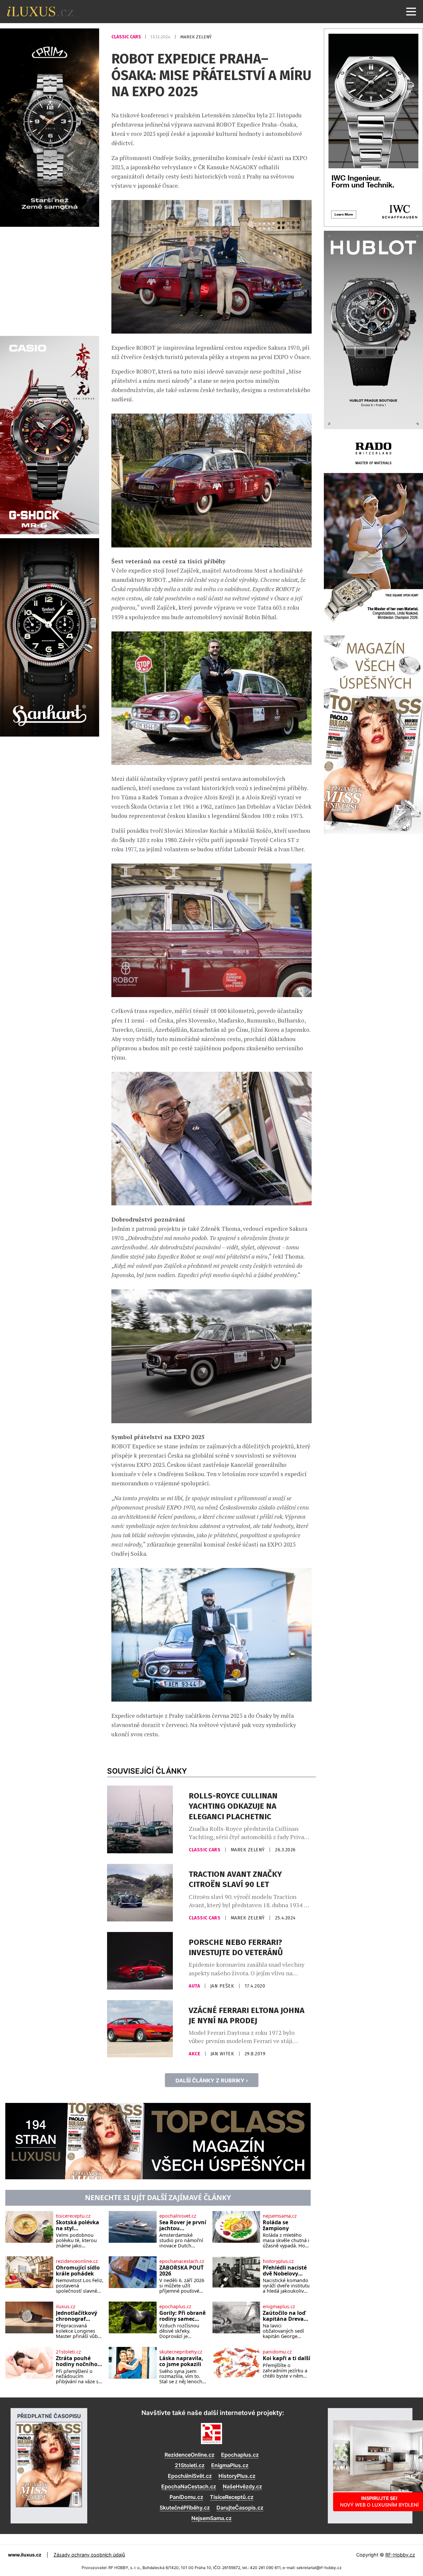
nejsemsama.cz (280, 2216)
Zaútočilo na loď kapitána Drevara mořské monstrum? (286, 2316)
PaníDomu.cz (186, 2497)
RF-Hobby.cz (400, 2555)
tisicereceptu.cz (73, 2216)
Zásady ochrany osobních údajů (89, 2555)
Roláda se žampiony (276, 2225)
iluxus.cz (66, 2307)
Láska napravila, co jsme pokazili (181, 2361)
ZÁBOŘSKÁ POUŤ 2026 (181, 2271)
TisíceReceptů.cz (232, 2497)
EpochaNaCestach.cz (189, 2486)
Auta (195, 1986)
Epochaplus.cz (240, 2455)
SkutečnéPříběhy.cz (185, 2508)
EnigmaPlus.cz (230, 2465)
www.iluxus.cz (25, 2555)
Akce (195, 2054)
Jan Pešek (223, 1986)
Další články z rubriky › (212, 2080)
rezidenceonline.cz (77, 2261)
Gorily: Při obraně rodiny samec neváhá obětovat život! (182, 2316)
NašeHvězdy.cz (242, 2486)
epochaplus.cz (175, 2307)
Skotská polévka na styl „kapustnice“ (77, 2225)
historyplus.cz (278, 2261)
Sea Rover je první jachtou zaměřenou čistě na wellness (183, 2225)
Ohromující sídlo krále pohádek (78, 2271)
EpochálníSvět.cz (190, 2476)
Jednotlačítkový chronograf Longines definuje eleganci (79, 2316)
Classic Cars (127, 37)
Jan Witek (223, 2054)
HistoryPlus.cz (237, 2476)
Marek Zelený (196, 37)
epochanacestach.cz (182, 2261)
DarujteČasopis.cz (240, 2508)
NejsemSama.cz (211, 2518)
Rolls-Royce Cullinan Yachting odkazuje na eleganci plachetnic (233, 1806)
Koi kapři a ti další (287, 2358)
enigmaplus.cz (279, 2307)
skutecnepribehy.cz (181, 2352)
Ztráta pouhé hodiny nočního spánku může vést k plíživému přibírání (77, 2361)
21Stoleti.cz (190, 2465)
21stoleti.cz (68, 2352)
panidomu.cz (277, 2352)
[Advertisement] (50, 280)
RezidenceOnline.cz (190, 2455)
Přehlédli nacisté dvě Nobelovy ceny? (285, 2271)
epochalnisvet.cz (178, 2216)
